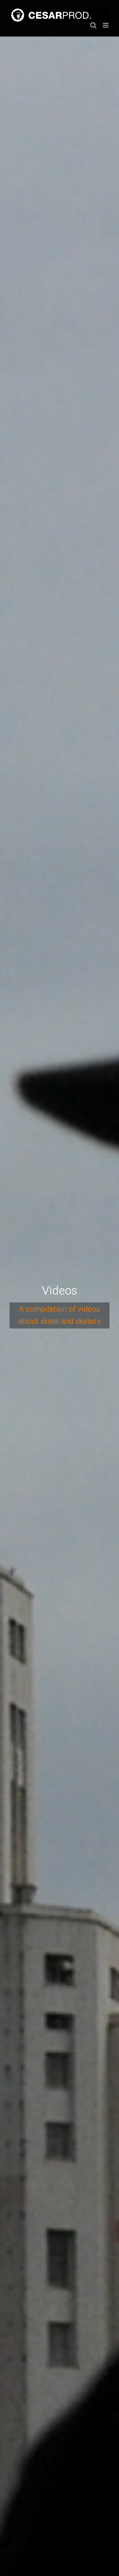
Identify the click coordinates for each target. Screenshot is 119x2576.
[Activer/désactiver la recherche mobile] (93, 25)
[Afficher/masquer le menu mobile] (106, 25)
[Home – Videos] (60, 1306)
